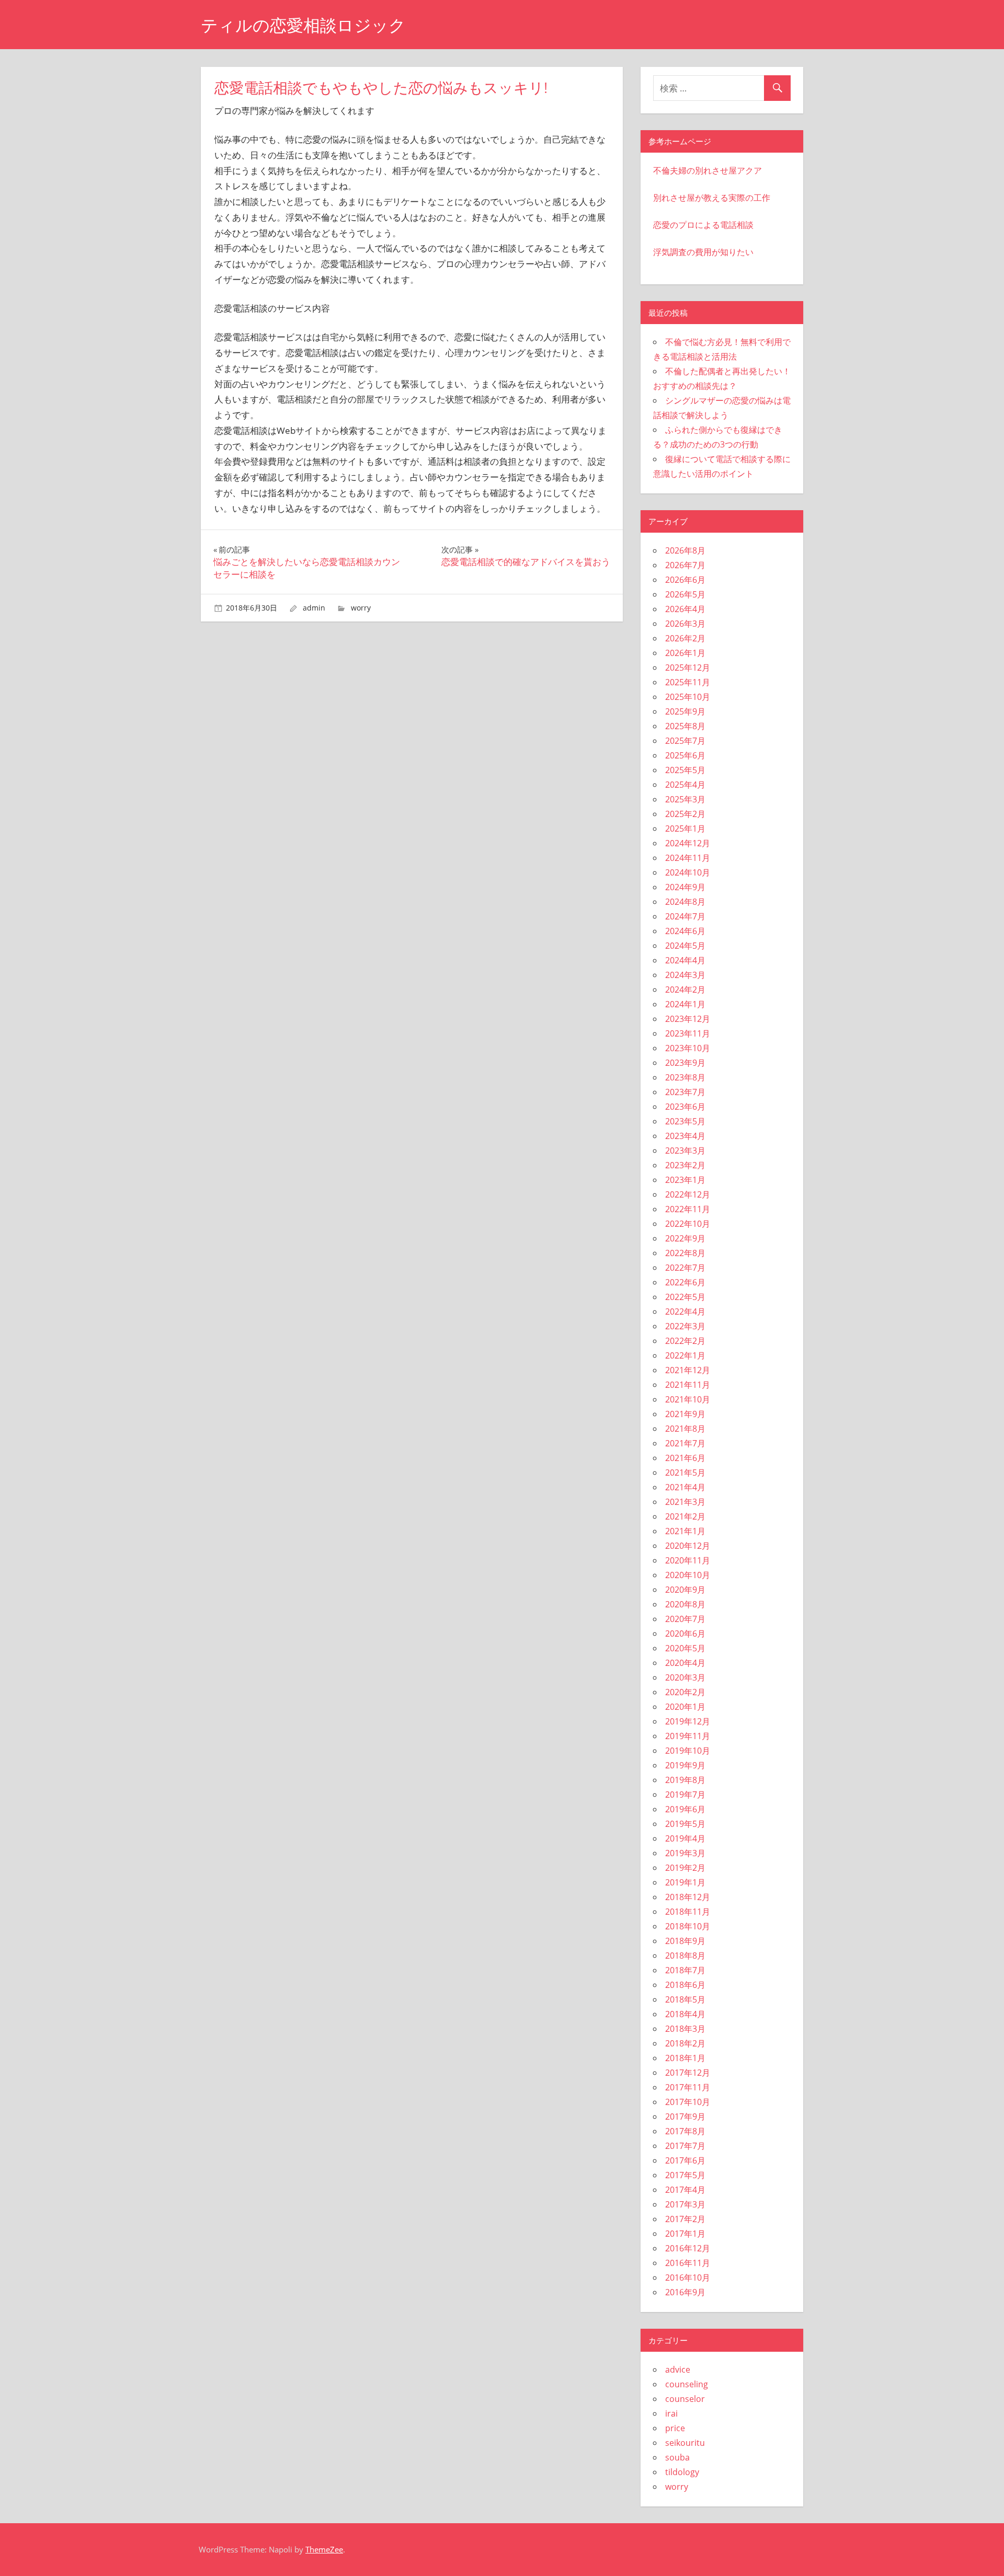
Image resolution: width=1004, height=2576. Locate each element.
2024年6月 (685, 931)
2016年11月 (688, 2263)
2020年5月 (685, 1648)
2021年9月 (685, 1414)
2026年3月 (685, 624)
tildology (682, 2472)
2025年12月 (688, 668)
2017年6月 (685, 2160)
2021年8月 (685, 1429)
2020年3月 (685, 1677)
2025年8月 (685, 726)
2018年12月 (688, 1897)
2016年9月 (685, 2292)
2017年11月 (688, 2087)
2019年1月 (685, 1882)
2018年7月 (685, 1970)
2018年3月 (685, 2029)
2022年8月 (685, 1253)
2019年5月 (685, 1824)
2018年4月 (685, 2014)
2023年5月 (685, 1121)
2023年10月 (688, 1048)
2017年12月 (688, 2073)
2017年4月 (685, 2190)
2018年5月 (685, 1999)
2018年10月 (688, 1926)
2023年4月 (685, 1136)
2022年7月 (685, 1268)
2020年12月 (688, 1546)
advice (678, 2370)
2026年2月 (685, 638)
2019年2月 (685, 1868)
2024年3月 (685, 975)
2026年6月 (685, 580)
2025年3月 (685, 799)
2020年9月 (685, 1590)
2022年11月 (688, 1209)
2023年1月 (685, 1180)
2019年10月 (688, 1751)
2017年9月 (685, 2117)
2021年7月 (685, 1443)
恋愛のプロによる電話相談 (703, 225)
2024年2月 (685, 990)
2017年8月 (685, 2131)
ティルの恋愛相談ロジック (303, 25)
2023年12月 (688, 1019)
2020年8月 (685, 1604)
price (675, 2428)
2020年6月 (685, 1634)
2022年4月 (685, 1312)
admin (314, 608)
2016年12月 (688, 2248)
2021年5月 (685, 1473)
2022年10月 (688, 1224)
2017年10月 (688, 2102)
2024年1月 (685, 1004)
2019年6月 (685, 1809)
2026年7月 (685, 565)
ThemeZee (324, 2549)
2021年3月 (685, 1502)
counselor (685, 2399)
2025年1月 (685, 829)
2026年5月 (685, 594)
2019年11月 (688, 1736)
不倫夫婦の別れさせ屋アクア (708, 170)
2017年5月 (685, 2175)
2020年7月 (685, 1619)
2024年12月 (688, 843)
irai (671, 2413)
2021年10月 (688, 1399)
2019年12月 (688, 1721)
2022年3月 (685, 1326)
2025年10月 (688, 697)
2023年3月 (685, 1151)
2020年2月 (685, 1692)
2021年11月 (688, 1385)
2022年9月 (685, 1238)
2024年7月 (685, 916)
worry (361, 608)
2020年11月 (688, 1560)
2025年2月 (685, 814)
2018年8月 (685, 1956)
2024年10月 (688, 872)
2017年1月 (685, 2234)
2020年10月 (688, 1575)
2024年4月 (685, 960)
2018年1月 (685, 2058)
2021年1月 (685, 1531)
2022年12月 (688, 1194)
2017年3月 (685, 2204)
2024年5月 (685, 946)
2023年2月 (685, 1165)
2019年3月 (685, 1853)
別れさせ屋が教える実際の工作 (712, 198)
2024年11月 (688, 858)
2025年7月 (685, 741)
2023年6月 (685, 1107)
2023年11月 (688, 1033)
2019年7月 (685, 1795)
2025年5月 (685, 770)
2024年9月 (685, 887)
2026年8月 (685, 550)
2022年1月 (685, 1355)
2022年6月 (685, 1282)
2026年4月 (685, 609)
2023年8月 (685, 1077)
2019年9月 (685, 1765)
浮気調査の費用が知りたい (703, 252)
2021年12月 (688, 1370)
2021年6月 (685, 1458)
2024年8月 (685, 902)
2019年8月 (685, 1780)
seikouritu (685, 2443)
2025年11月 (688, 682)
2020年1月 (685, 1707)
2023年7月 (685, 1092)
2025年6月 (685, 755)
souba (677, 2457)
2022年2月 (685, 1341)
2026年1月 (685, 653)
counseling (687, 2384)
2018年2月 (685, 2043)
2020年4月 (685, 1663)
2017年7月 (685, 2146)
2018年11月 (688, 1912)
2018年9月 (685, 1941)
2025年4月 (685, 785)
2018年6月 (685, 1985)
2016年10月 (688, 2278)
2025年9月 (685, 711)
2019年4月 (685, 1838)
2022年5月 (685, 1297)
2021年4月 (685, 1487)
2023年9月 (685, 1063)
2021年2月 (685, 1516)
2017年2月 (685, 2219)
